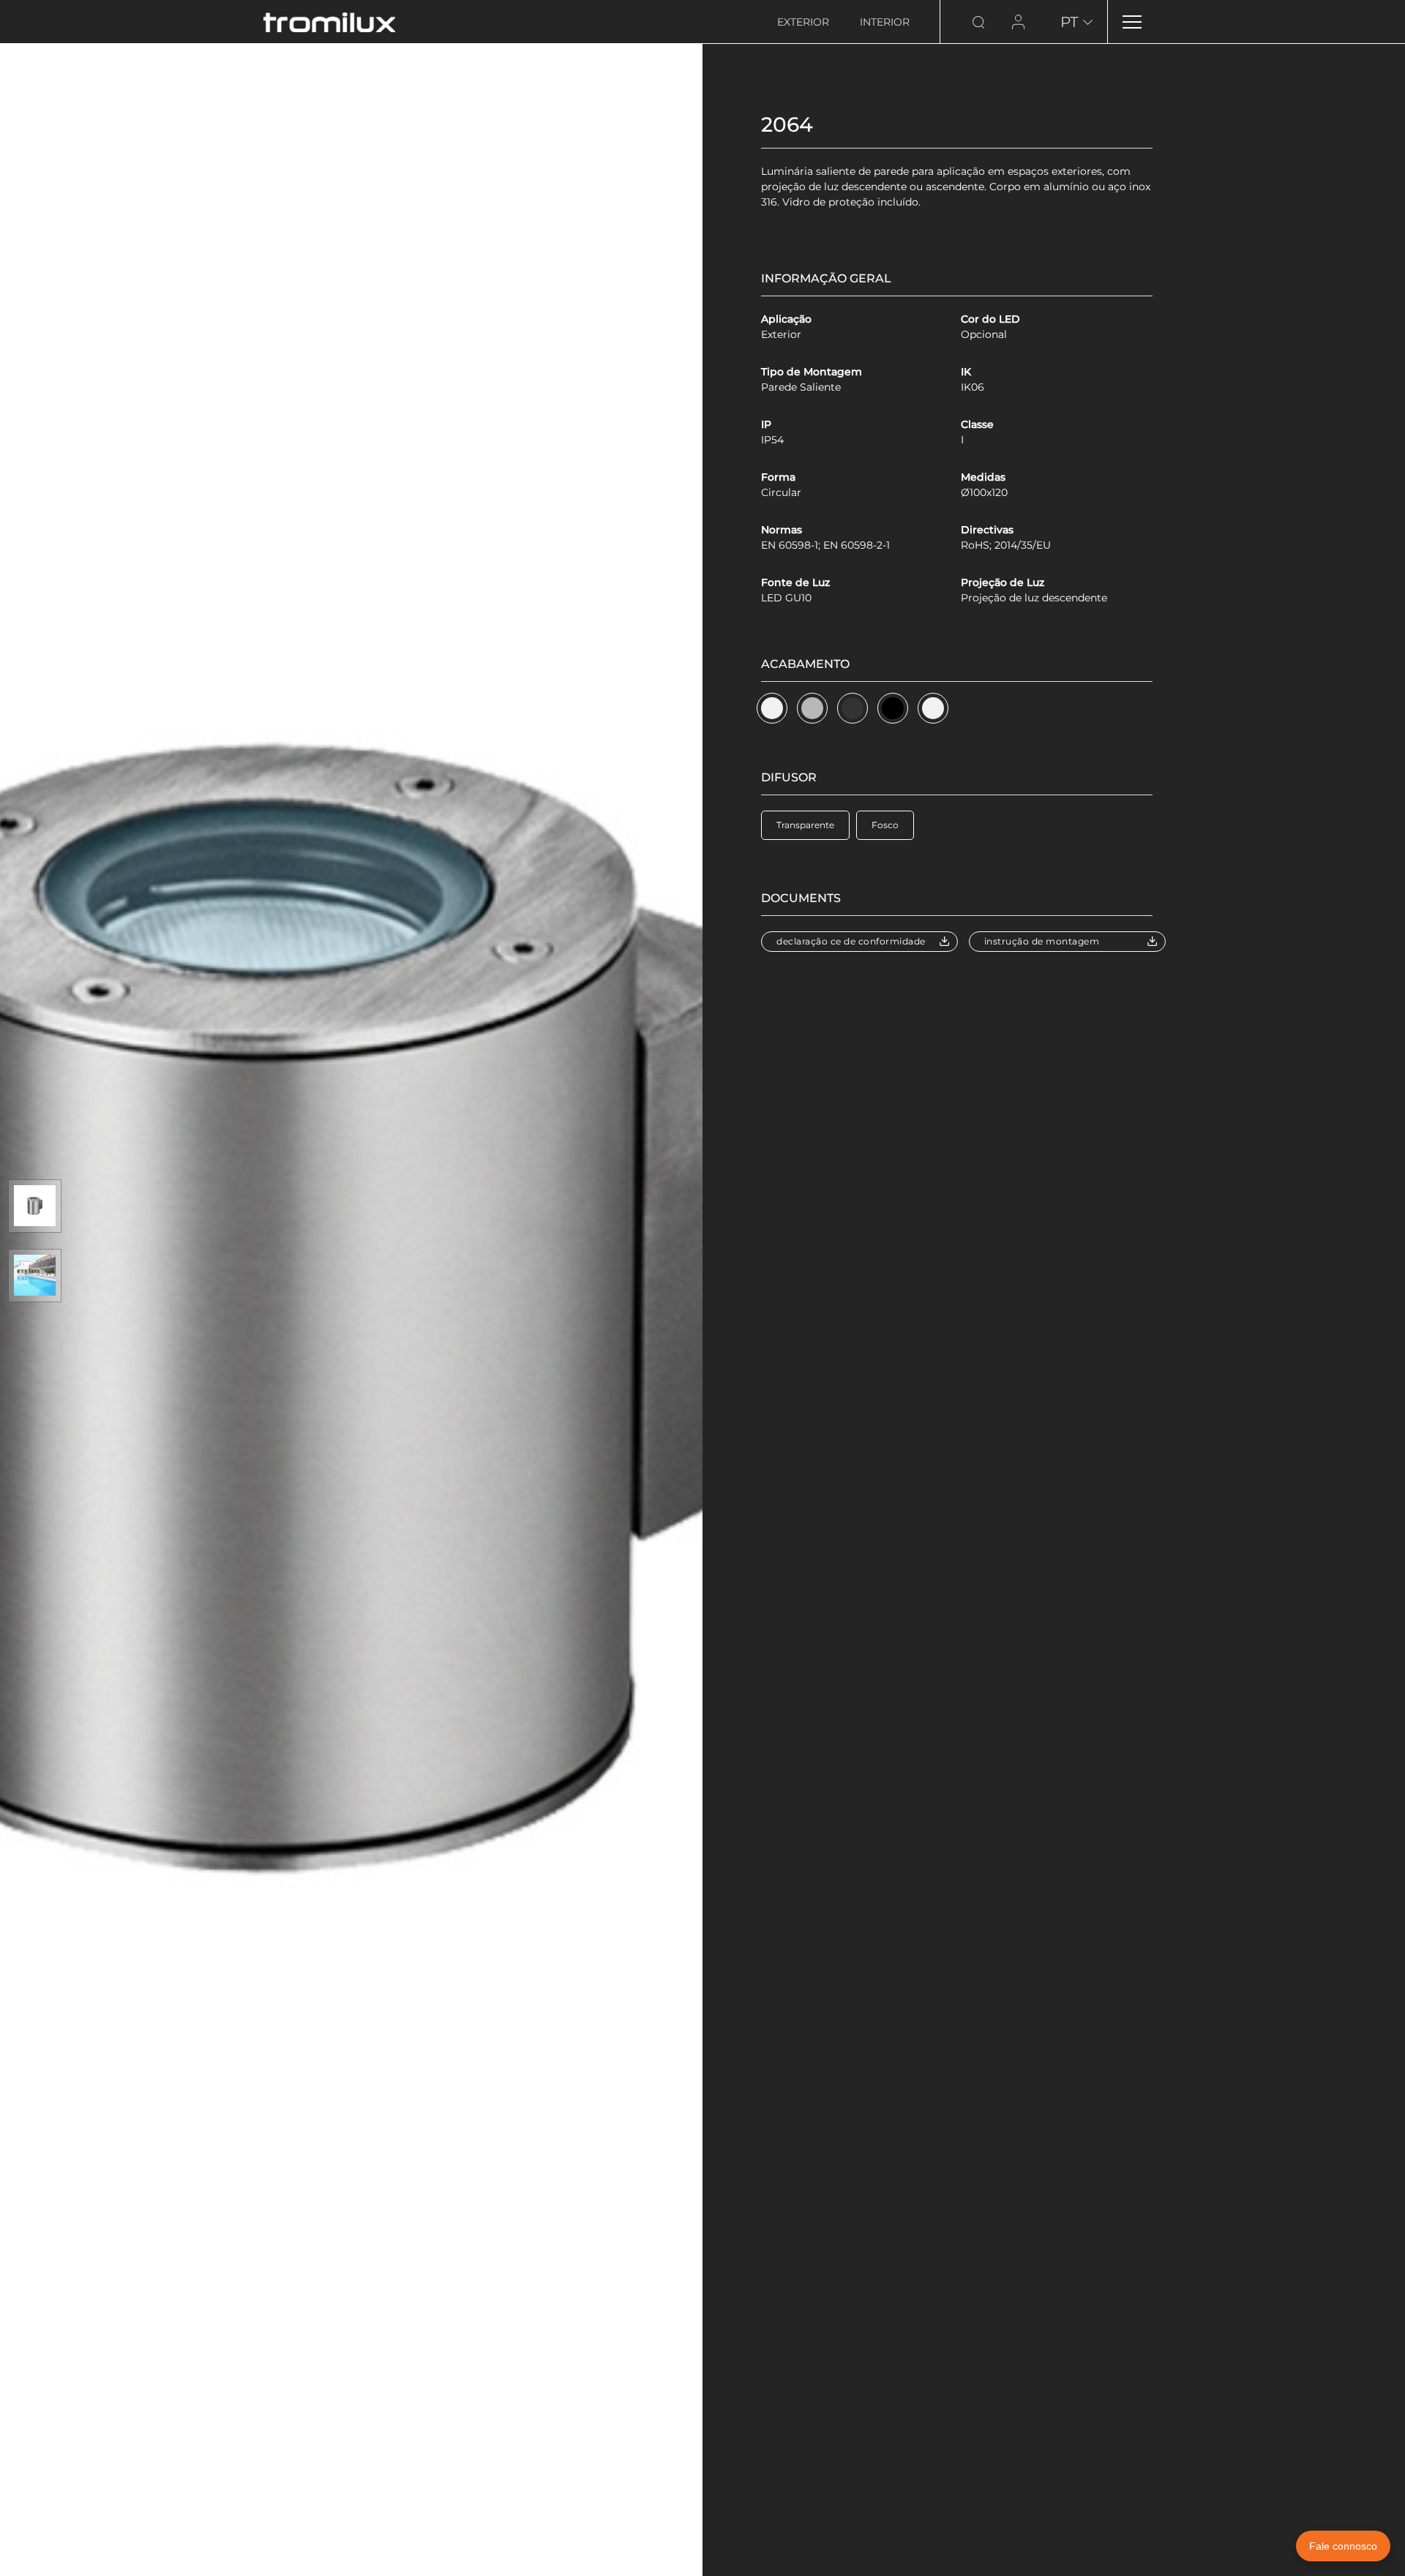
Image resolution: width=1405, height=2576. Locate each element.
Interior (885, 22)
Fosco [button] (885, 825)
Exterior (803, 22)
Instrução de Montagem (1042, 941)
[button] (772, 708)
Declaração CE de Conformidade (851, 941)
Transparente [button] (805, 825)
